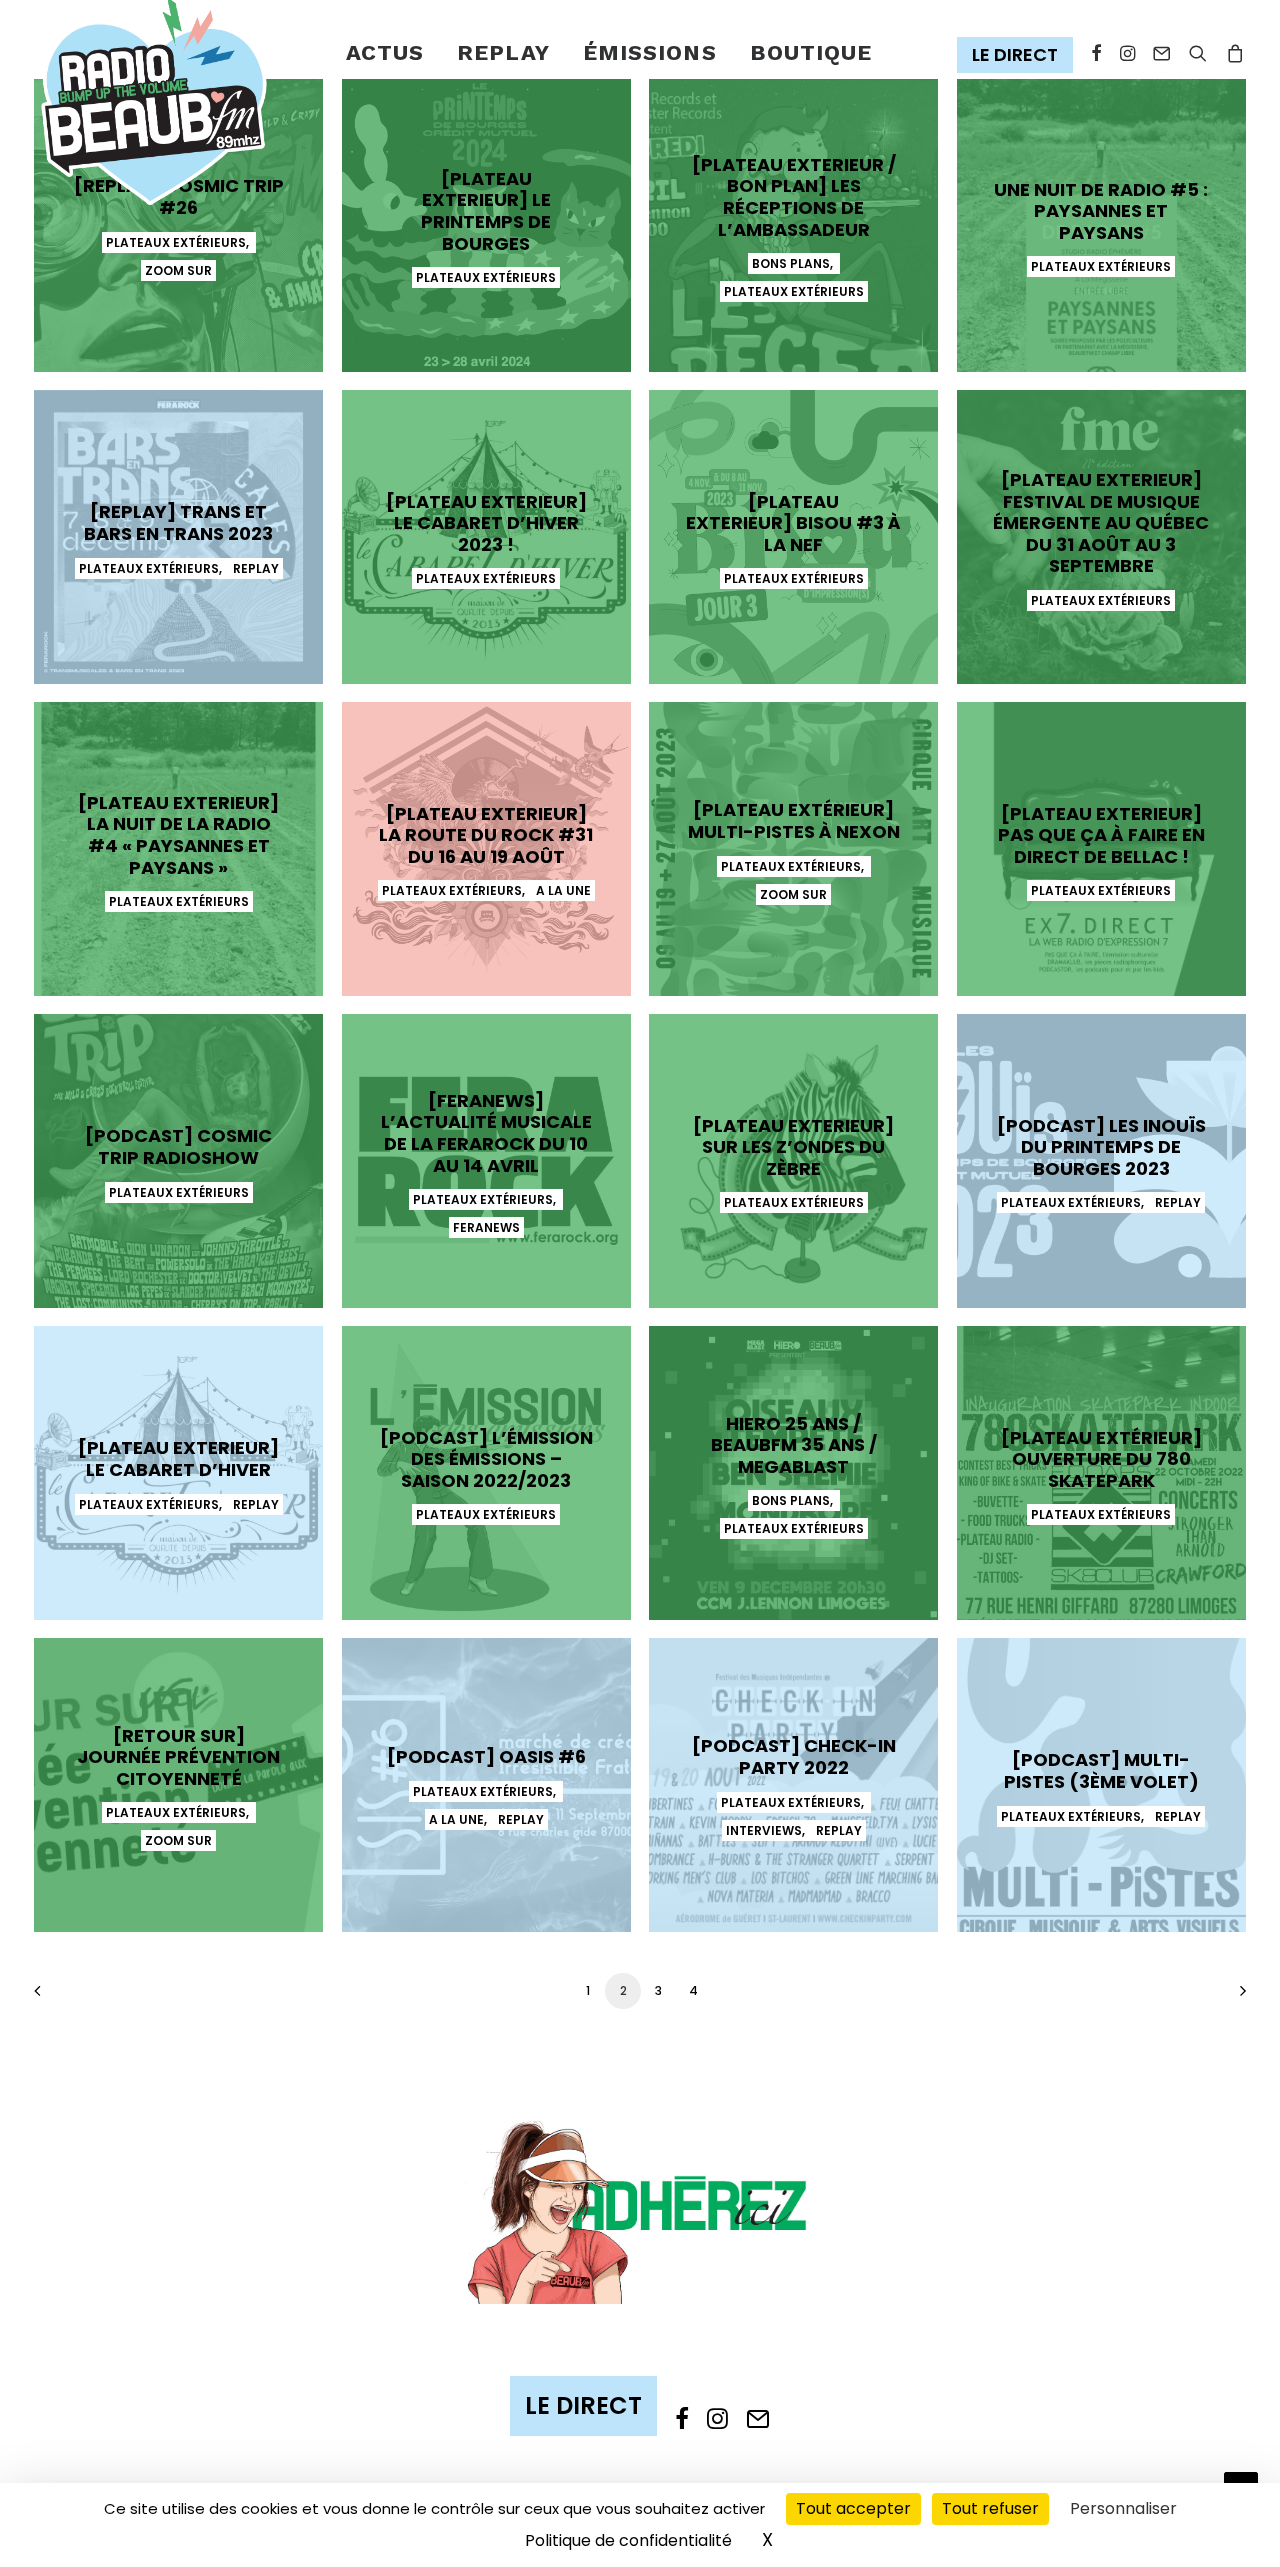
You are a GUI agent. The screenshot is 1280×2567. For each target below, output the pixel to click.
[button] (1019, 55)
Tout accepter (853, 2508)
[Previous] (61, 1997)
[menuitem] (385, 53)
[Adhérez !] (640, 2210)
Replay (503, 52)
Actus (385, 52)
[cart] (1231, 53)
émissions (650, 52)
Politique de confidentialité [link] (628, 2540)
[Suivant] (1219, 1997)
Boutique (811, 52)
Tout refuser (990, 2508)
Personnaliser (1123, 2508)
